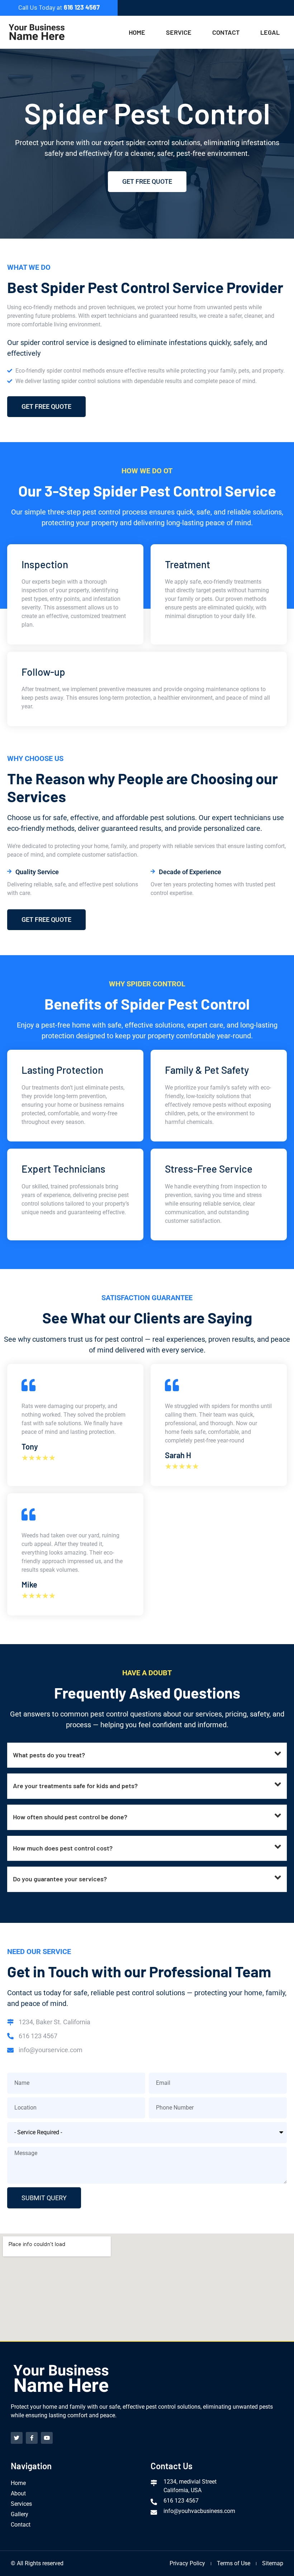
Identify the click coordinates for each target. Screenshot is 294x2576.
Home (137, 32)
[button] (147, 1755)
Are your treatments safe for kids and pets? (75, 1786)
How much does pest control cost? (63, 1848)
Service (179, 32)
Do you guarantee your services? (60, 1879)
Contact (226, 32)
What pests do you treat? (49, 1755)
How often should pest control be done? (70, 1817)
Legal (270, 32)
